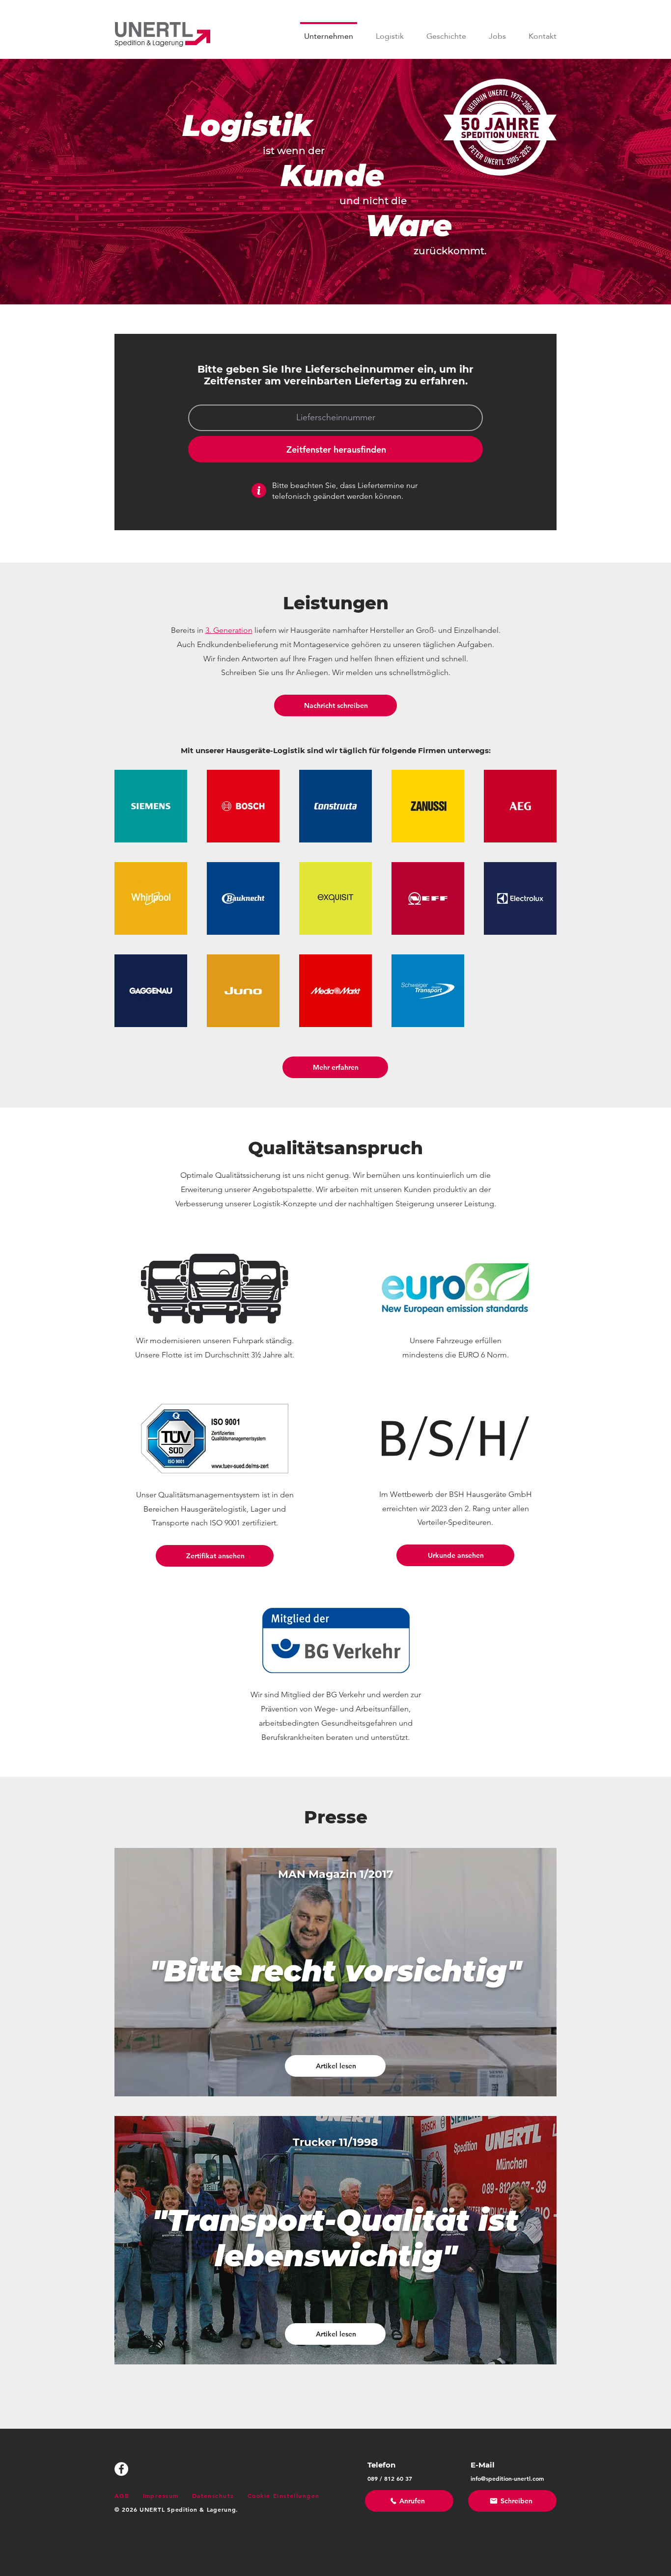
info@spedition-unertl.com (507, 2478)
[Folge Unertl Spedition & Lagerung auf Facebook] (121, 2469)
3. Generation (229, 630)
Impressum (161, 2495)
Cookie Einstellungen (284, 2495)
